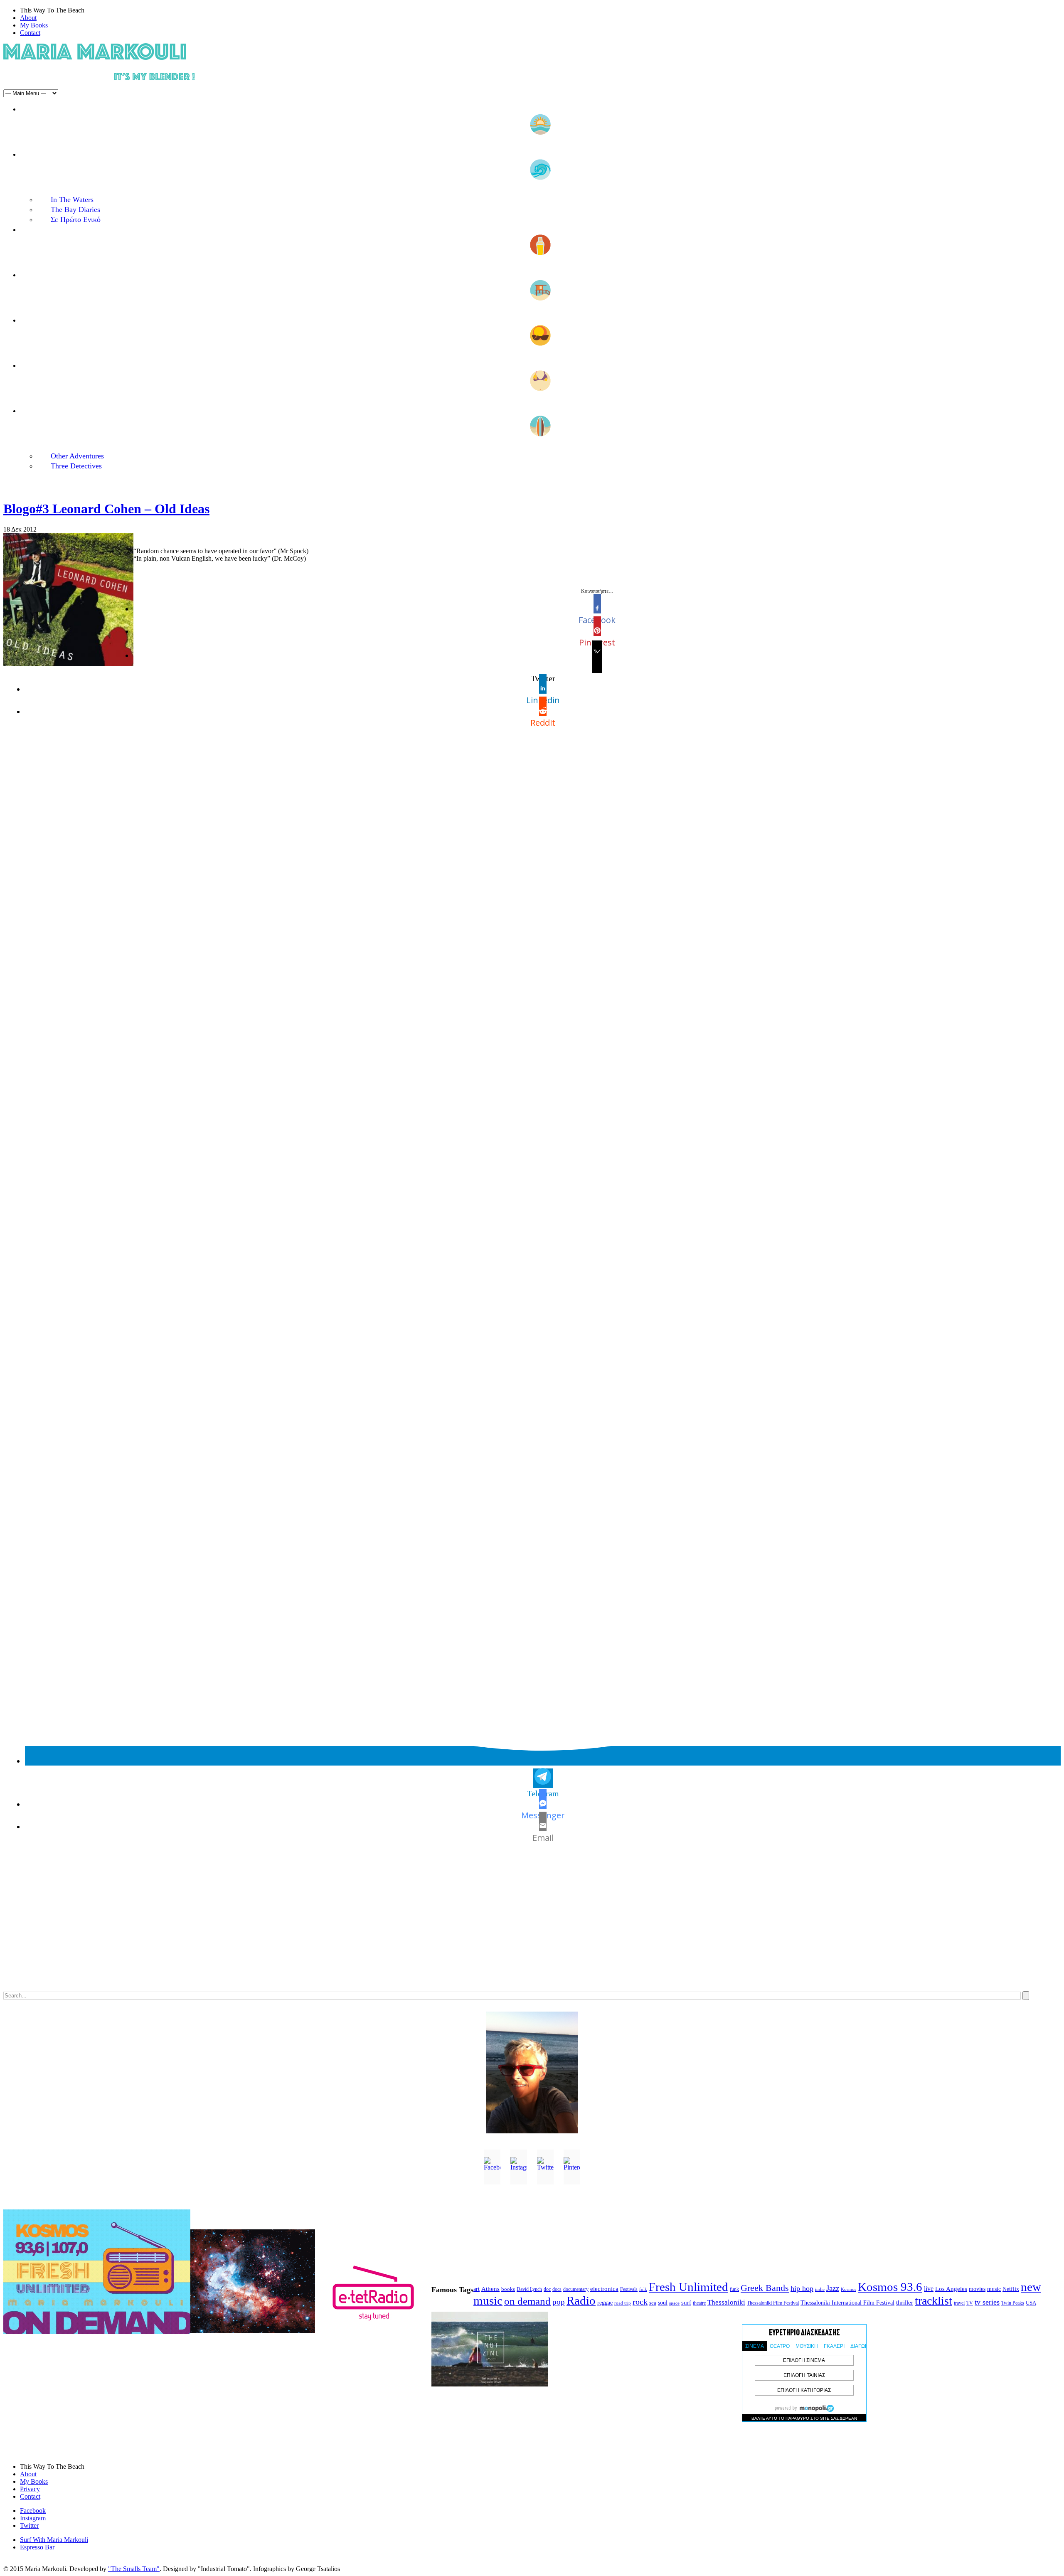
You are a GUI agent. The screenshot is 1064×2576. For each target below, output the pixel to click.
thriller (905, 2303)
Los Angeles (951, 2289)
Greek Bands (765, 2288)
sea (653, 2303)
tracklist (933, 2301)
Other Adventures (77, 456)
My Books (34, 25)
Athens (490, 2289)
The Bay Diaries (75, 209)
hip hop (802, 2288)
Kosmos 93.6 (890, 2287)
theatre (699, 2303)
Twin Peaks (1013, 2303)
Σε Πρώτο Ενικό (76, 219)
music (994, 2289)
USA (1031, 2303)
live (929, 2289)
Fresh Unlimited (688, 2287)
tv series (987, 2302)
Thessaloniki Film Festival (773, 2303)
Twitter (29, 2526)
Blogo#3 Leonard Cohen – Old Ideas (106, 509)
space (674, 2303)
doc (547, 2289)
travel (959, 2303)
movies (977, 2289)
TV (970, 2303)
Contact (30, 33)
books (508, 2289)
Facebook (33, 2511)
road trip (623, 2303)
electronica (604, 2289)
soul (663, 2303)
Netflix (1011, 2289)
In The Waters (72, 199)
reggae (605, 2303)
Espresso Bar (37, 2547)
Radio (581, 2300)
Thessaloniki (726, 2302)
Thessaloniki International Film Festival (847, 2303)
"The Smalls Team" (134, 2569)
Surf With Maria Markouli (54, 2540)
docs (557, 2289)
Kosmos (848, 2289)
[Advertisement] (253, 1926)
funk (734, 2289)
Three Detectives (76, 466)
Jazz (833, 2288)
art (477, 2289)
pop (559, 2302)
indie (820, 2289)
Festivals (629, 2289)
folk (643, 2289)
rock (640, 2302)
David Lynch (529, 2289)
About (28, 18)
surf (686, 2303)
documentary (576, 2289)
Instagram (33, 2518)
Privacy (30, 2489)
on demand (527, 2301)
